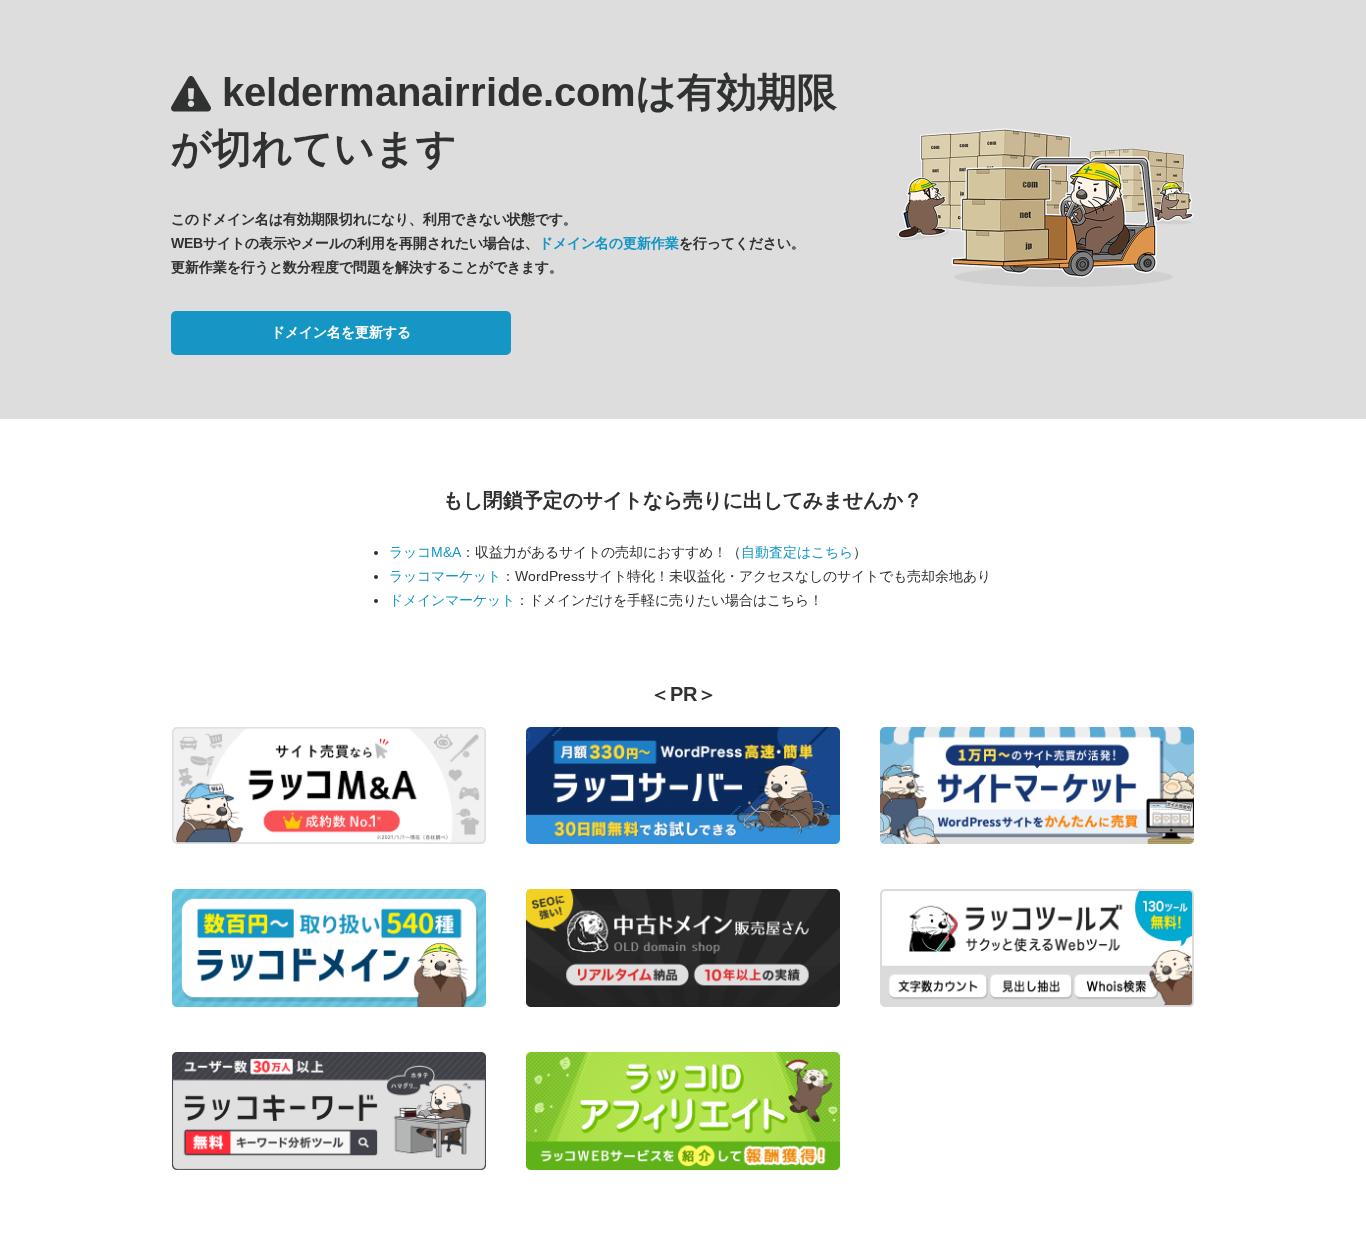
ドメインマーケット (452, 600)
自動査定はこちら (797, 552)
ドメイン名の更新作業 (609, 243)
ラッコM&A (425, 552)
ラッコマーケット (445, 576)
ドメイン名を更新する (341, 332)
